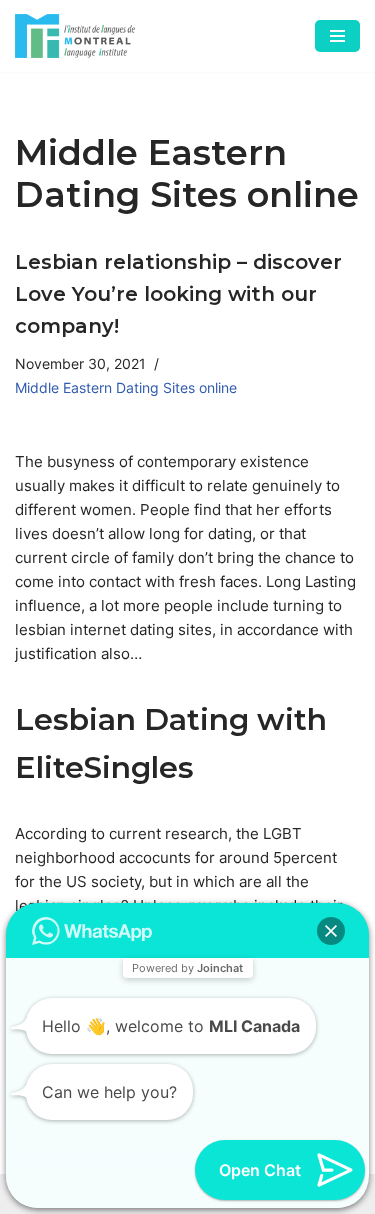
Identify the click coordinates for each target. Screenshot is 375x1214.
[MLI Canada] (75, 36)
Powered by (187, 968)
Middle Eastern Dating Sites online (126, 388)
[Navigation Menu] (337, 36)
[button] (331, 931)
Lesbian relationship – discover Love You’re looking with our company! (178, 294)
